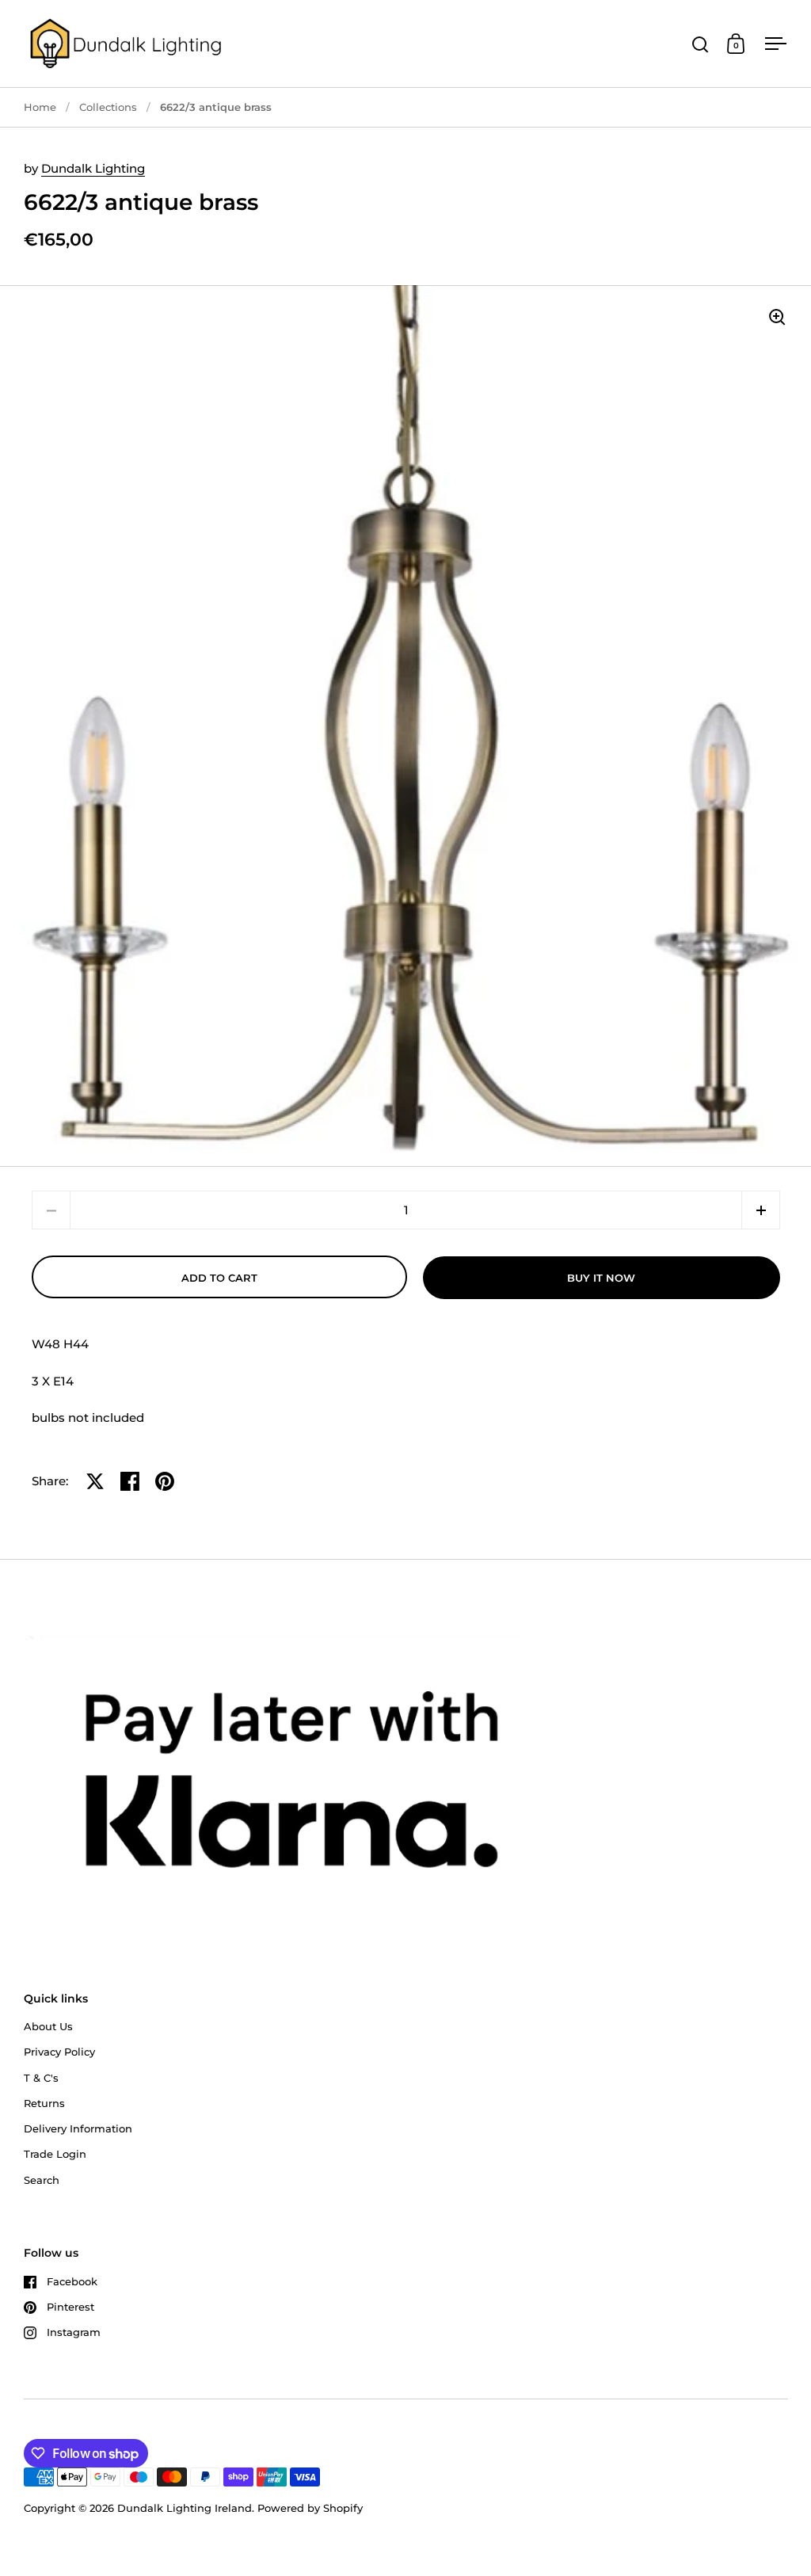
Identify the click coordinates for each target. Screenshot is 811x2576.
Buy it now (601, 1278)
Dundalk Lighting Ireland (185, 2508)
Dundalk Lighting (93, 168)
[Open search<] (701, 44)
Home (40, 107)
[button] (761, 1210)
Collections (108, 107)
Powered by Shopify (310, 2508)
